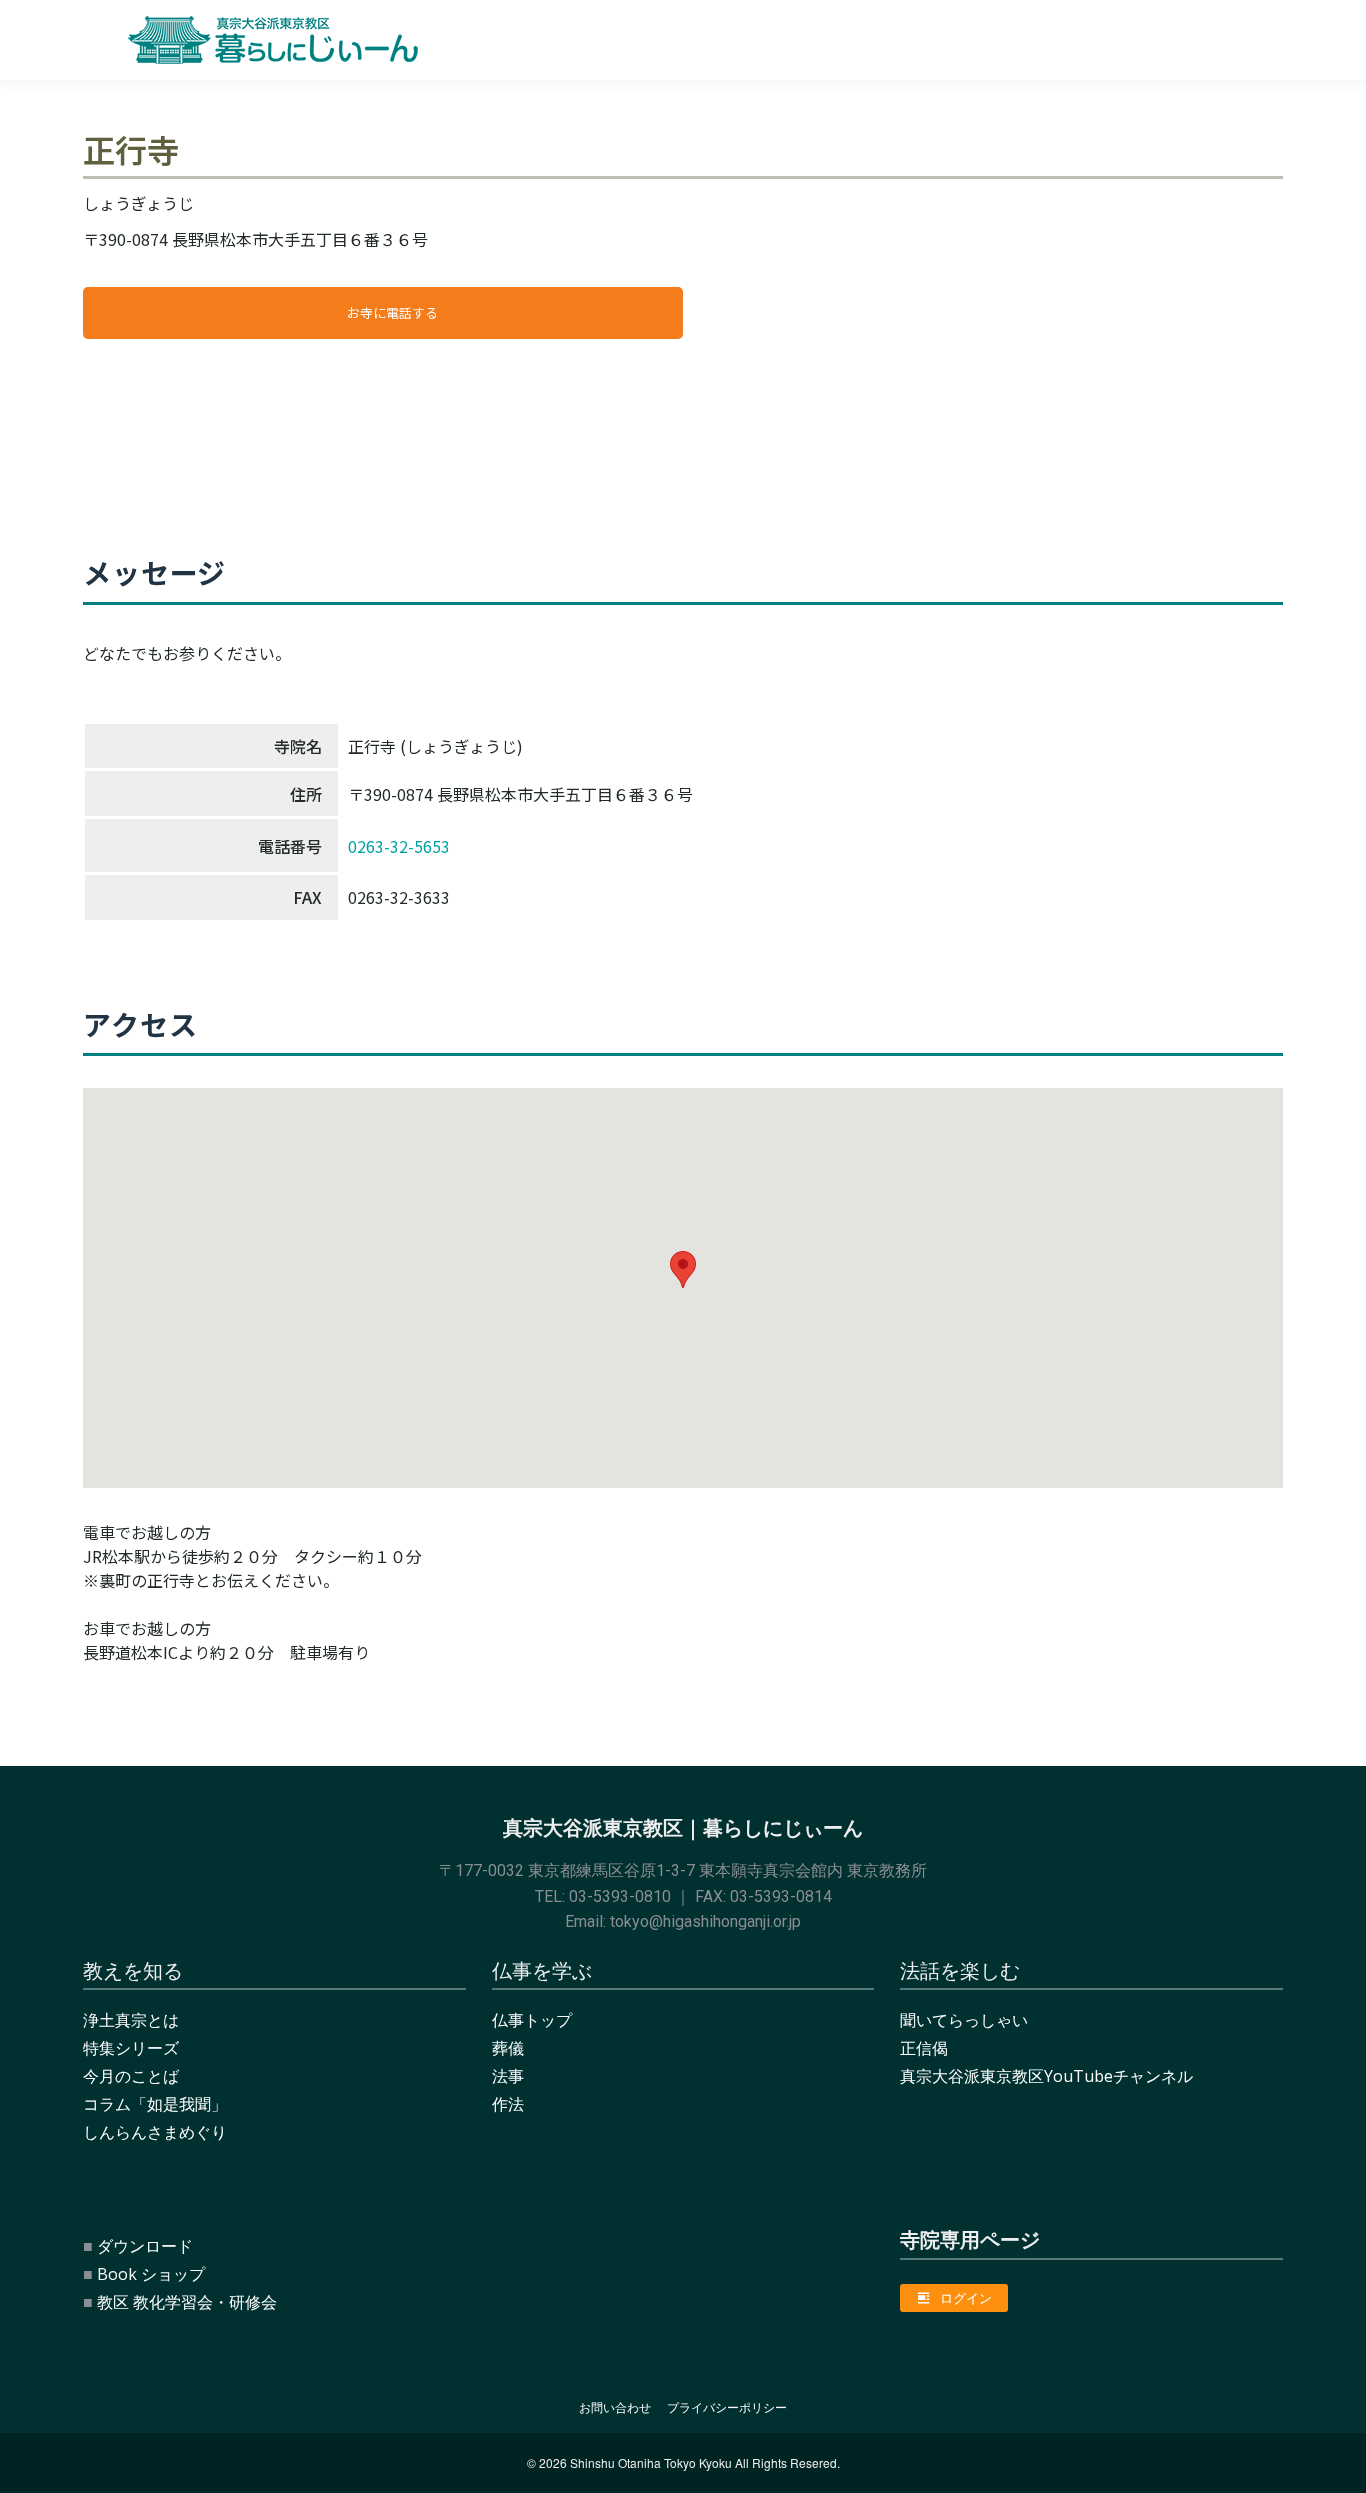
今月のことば (131, 2076)
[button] (683, 1269)
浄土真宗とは (131, 2020)
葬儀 (508, 2048)
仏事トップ (532, 2020)
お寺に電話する (392, 312)
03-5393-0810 (620, 1896)
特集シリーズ (131, 2048)
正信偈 (924, 2048)
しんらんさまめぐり (155, 2132)
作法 (508, 2104)
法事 (508, 2076)
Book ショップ (151, 2274)
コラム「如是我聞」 (155, 2104)
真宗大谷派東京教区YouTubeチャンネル (1046, 2076)
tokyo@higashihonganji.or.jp (705, 1921)
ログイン (966, 2298)
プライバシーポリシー (727, 2407)
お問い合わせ (615, 2407)
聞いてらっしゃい (964, 2020)
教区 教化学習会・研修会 (187, 2302)
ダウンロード (145, 2246)
